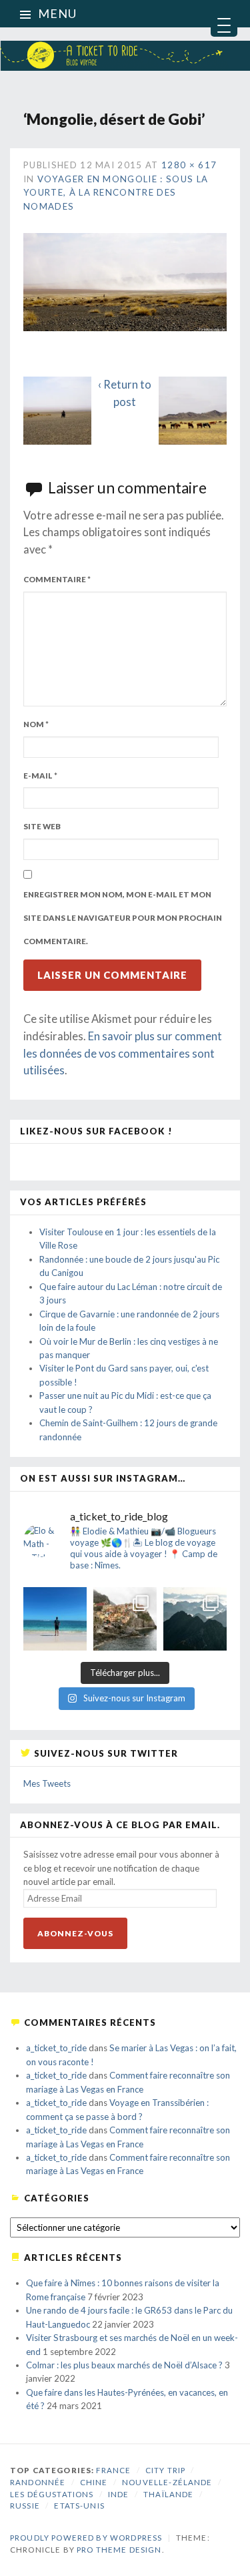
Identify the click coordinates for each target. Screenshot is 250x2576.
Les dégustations (52, 2494)
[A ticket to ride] (125, 36)
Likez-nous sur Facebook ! (96, 1131)
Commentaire (57, 579)
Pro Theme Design (119, 2550)
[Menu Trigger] (224, 23)
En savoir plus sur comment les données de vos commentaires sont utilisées (123, 1053)
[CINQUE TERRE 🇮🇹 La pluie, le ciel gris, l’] (125, 1619)
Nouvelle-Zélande (167, 2482)
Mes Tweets (47, 1783)
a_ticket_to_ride (56, 2048)
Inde (119, 2494)
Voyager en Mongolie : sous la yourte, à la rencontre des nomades (116, 193)
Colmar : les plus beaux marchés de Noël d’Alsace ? (124, 2365)
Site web (42, 826)
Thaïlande (168, 2494)
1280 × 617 (189, 165)
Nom (36, 724)
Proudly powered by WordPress (86, 2538)
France (113, 2470)
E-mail (40, 776)
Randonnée (38, 2482)
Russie (25, 2506)
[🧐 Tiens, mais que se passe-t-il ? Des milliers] (195, 1619)
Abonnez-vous (75, 1933)
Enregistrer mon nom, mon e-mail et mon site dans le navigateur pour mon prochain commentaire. (123, 917)
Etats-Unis (79, 2506)
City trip (165, 2470)
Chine (94, 2482)
